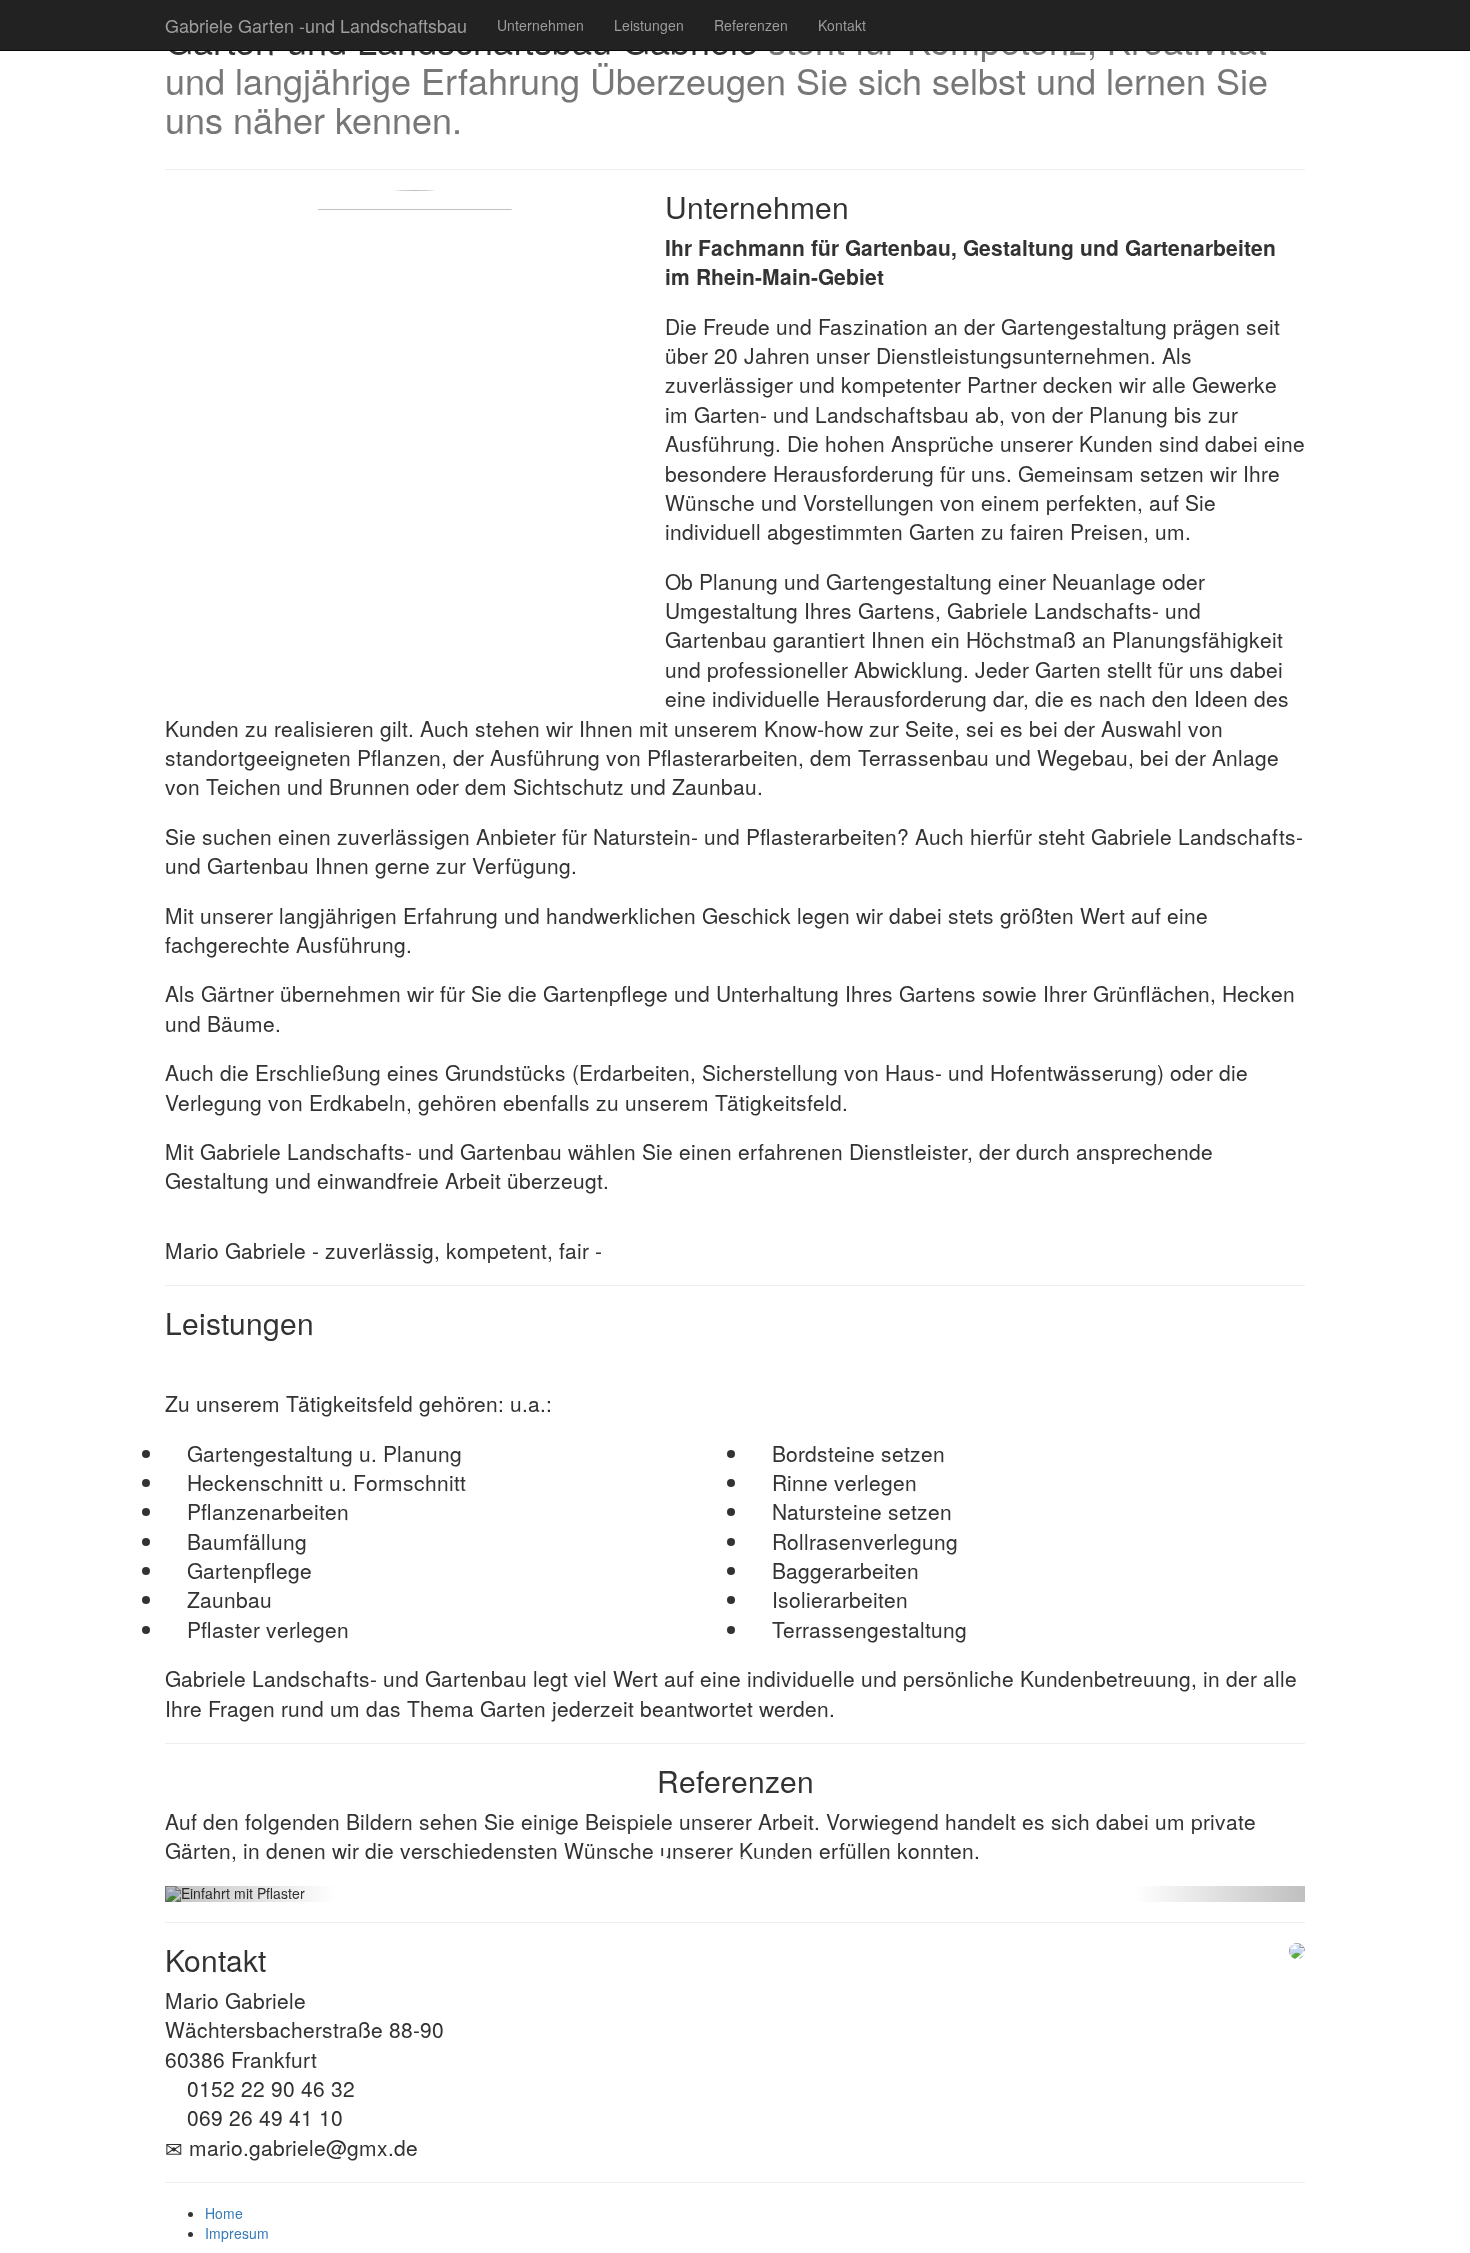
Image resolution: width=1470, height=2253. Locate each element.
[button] (250, 1894)
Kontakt (842, 25)
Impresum (237, 2233)
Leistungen (649, 25)
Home (224, 2213)
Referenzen (751, 25)
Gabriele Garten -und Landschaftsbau (316, 25)
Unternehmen (540, 25)
